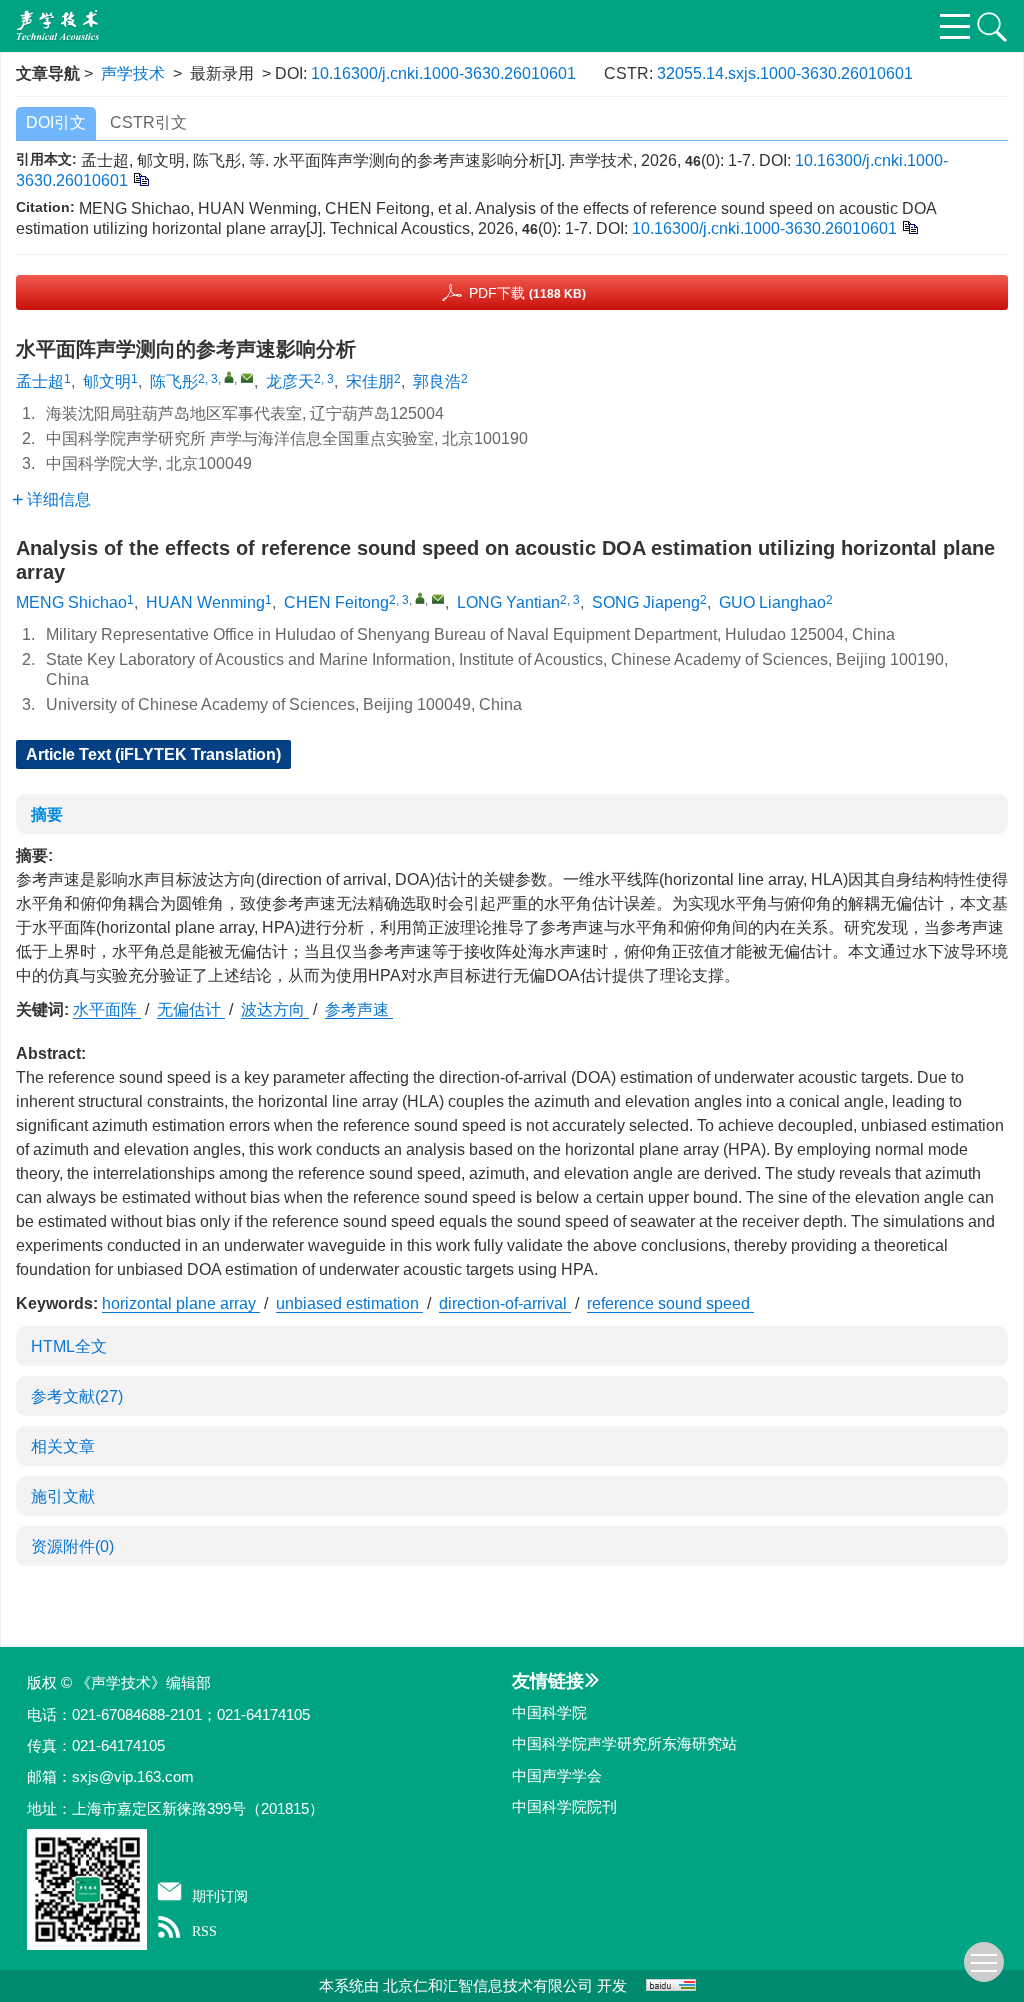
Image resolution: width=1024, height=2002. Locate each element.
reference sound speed (670, 1303)
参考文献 (77, 1396)
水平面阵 (107, 1009)
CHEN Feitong (336, 602)
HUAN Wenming (205, 602)
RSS (204, 1931)
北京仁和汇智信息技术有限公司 (488, 1985)
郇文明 (107, 381)
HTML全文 (69, 1346)
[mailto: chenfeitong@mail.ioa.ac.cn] (438, 599)
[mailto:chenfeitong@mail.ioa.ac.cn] (247, 378)
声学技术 (133, 73)
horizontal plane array (181, 1303)
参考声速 (359, 1009)
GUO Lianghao (772, 602)
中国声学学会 (557, 1775)
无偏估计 (191, 1009)
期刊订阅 (220, 1896)
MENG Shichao (71, 602)
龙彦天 (290, 381)
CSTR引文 (148, 122)
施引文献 (63, 1496)
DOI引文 (56, 122)
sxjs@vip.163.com (133, 1776)
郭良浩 (437, 381)
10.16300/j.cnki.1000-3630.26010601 (443, 73)
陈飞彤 (174, 381)
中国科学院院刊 (564, 1806)
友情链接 (548, 1681)
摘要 (47, 814)
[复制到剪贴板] (140, 178)
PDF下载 (527, 293)
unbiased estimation (349, 1303)
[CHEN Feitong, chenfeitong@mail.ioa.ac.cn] (420, 598)
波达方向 (275, 1009)
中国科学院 (549, 1712)
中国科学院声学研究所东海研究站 (624, 1743)
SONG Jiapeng (646, 602)
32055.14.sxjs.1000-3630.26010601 (785, 73)
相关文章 (63, 1446)
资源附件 (72, 1546)
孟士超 (40, 381)
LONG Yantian (508, 602)
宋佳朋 (370, 381)
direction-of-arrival (505, 1303)
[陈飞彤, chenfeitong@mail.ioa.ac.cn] (229, 377)
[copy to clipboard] (909, 226)
